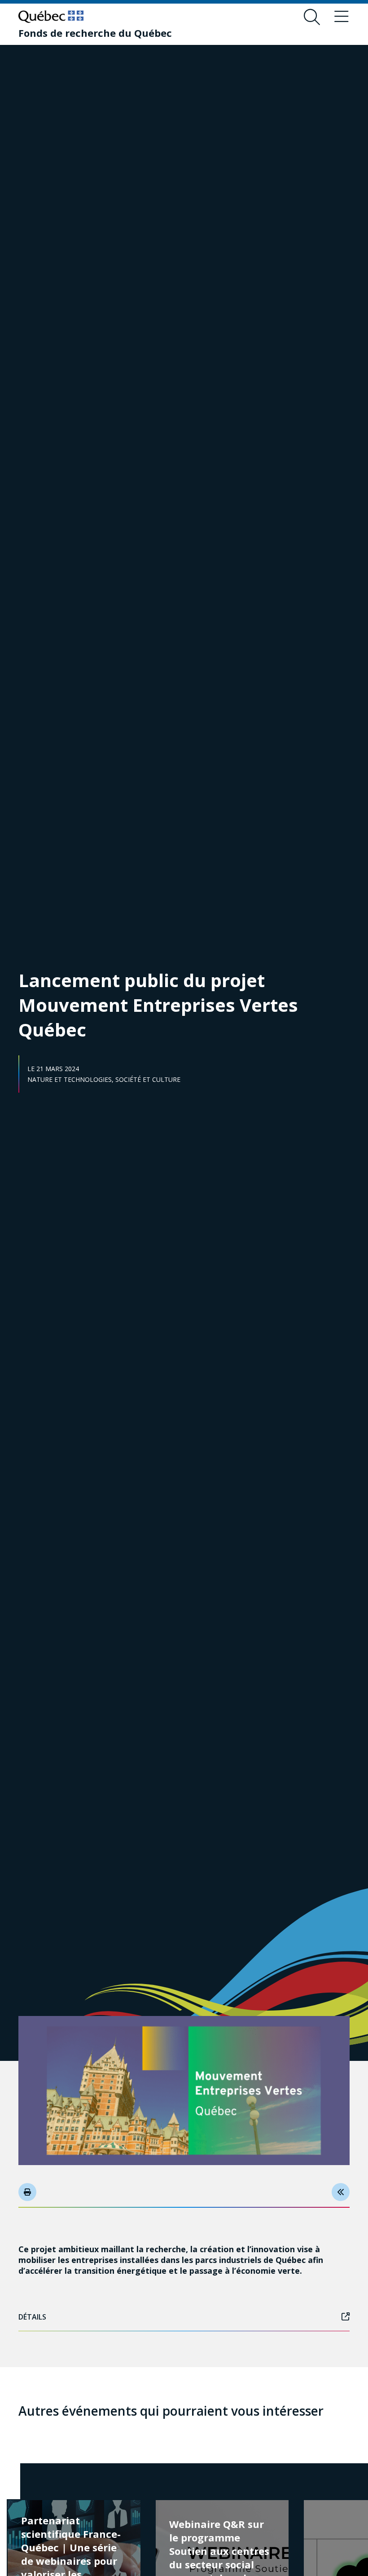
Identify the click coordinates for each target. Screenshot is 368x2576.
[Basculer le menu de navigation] (342, 17)
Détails (32, 2317)
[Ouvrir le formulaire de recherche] (312, 17)
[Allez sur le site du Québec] (51, 17)
